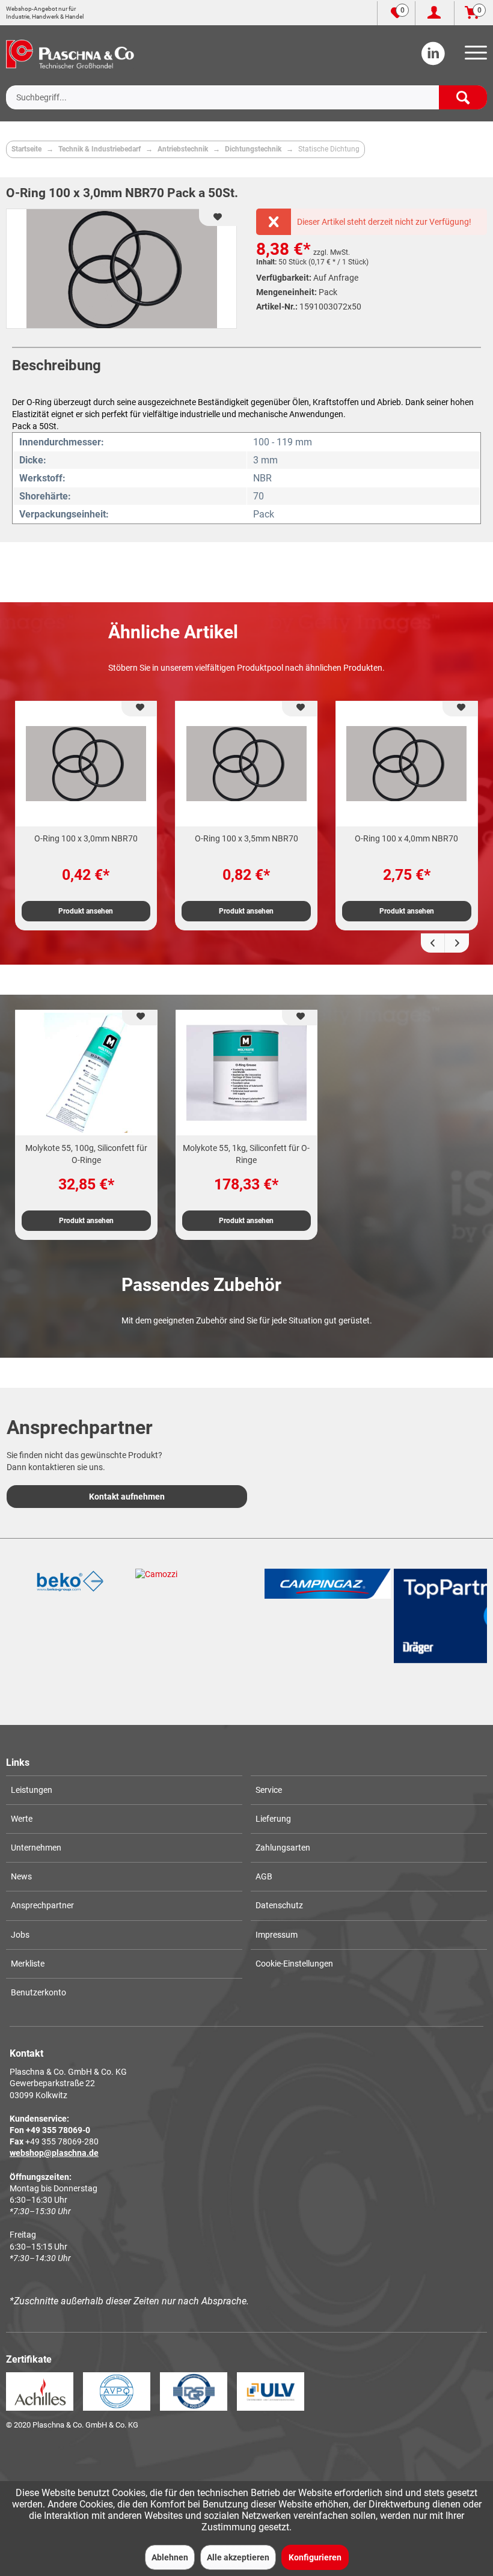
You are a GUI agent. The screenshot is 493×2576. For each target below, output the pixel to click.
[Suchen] (463, 97)
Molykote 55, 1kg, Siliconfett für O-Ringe (246, 1154)
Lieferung (273, 1819)
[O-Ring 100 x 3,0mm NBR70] (86, 764)
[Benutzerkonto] (435, 13)
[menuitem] (474, 56)
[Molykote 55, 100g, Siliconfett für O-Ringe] (86, 1073)
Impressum (277, 1935)
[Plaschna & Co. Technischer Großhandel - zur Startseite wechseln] (70, 54)
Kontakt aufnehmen (127, 1497)
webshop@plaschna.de (54, 2153)
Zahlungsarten (283, 1848)
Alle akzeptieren (238, 2557)
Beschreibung (57, 365)
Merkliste (28, 1964)
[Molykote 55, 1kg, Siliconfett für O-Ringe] (247, 1073)
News (21, 1876)
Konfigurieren (315, 2557)
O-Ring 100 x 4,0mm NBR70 (406, 838)
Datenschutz (279, 1905)
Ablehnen (170, 2557)
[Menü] (474, 56)
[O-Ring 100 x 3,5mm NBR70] (246, 764)
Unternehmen (36, 1848)
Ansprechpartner (42, 1905)
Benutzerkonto (38, 1992)
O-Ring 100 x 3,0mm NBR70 (86, 838)
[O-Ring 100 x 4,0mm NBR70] (407, 764)
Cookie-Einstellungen (294, 1964)
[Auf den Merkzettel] (139, 709)
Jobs (20, 1935)
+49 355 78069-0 (58, 2130)
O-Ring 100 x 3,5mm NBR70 (246, 838)
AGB (264, 1876)
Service (269, 1790)
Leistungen (32, 1790)
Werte (22, 1819)
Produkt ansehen (86, 911)
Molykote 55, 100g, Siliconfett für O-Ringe (86, 1154)
